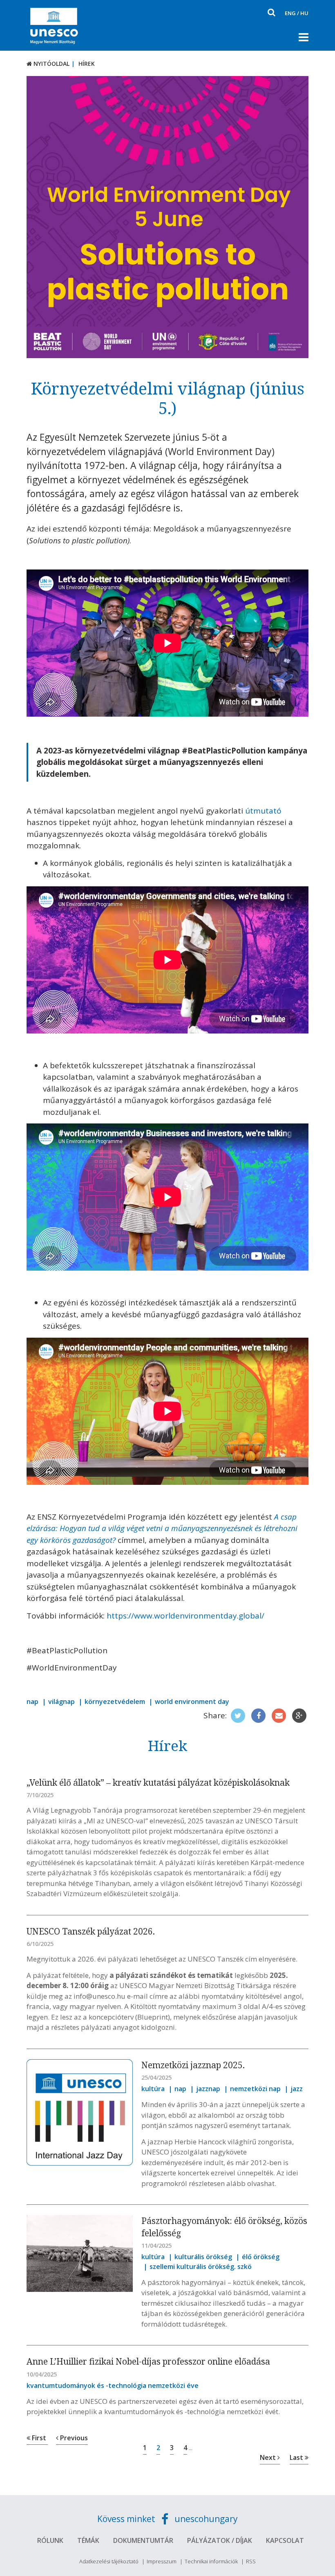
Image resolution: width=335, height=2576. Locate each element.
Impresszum (162, 2561)
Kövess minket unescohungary (167, 2519)
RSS (251, 2561)
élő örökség (261, 2257)
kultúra (153, 2089)
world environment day (192, 1702)
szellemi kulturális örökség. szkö (201, 2267)
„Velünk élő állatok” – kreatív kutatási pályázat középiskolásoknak (158, 1782)
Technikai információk (211, 2561)
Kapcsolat (285, 2540)
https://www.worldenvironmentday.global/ (185, 1616)
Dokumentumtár (143, 2540)
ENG (290, 13)
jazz (297, 2089)
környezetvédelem (115, 1702)
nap (32, 1702)
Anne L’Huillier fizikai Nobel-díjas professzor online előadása (148, 2361)
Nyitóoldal (51, 64)
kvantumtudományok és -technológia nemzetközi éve (113, 2385)
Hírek (87, 64)
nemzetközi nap (255, 2089)
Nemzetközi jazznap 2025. (193, 2065)
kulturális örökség (203, 2257)
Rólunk (50, 2540)
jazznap (208, 2089)
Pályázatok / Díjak (220, 2540)
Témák (88, 2540)
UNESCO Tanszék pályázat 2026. (91, 1931)
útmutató (263, 811)
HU (304, 13)
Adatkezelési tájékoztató (109, 2561)
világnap (61, 1702)
